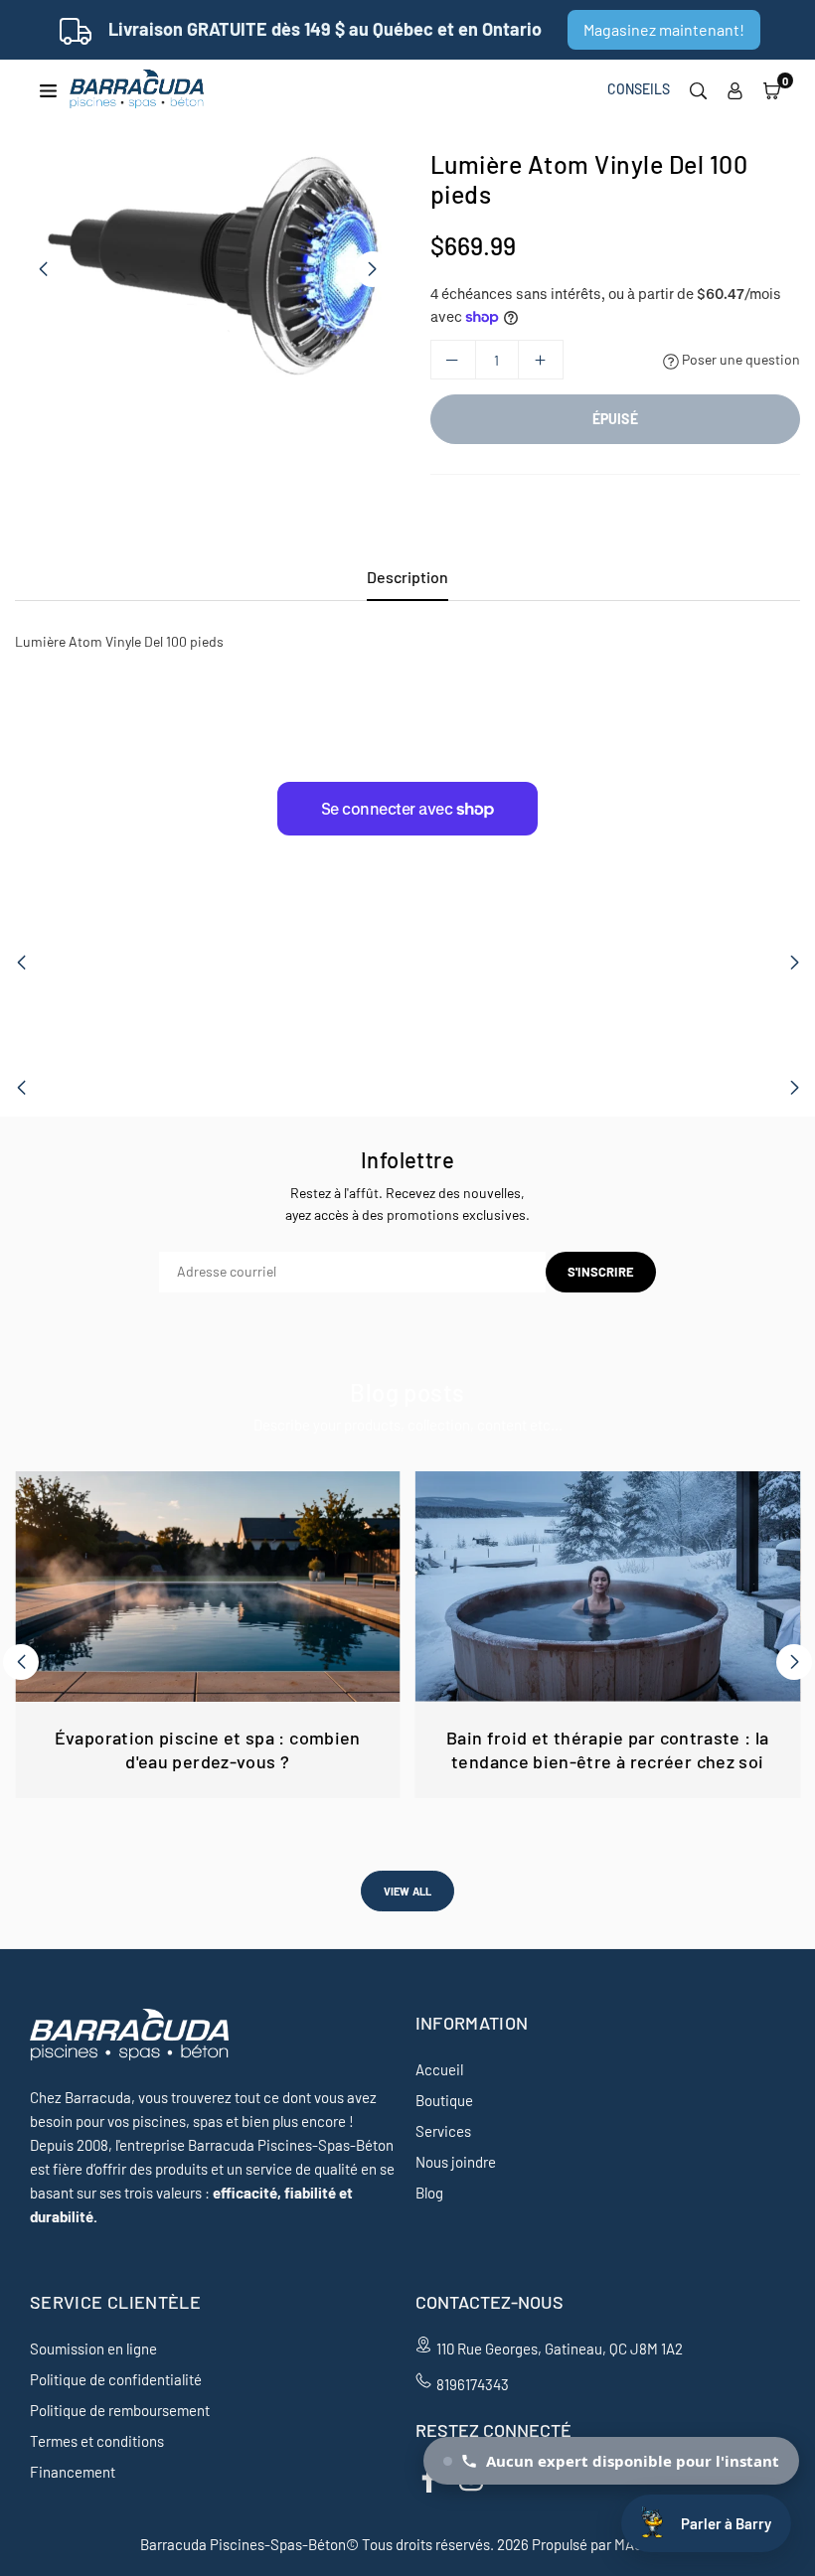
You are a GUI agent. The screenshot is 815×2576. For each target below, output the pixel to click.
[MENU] (48, 89)
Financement (73, 2472)
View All (408, 1891)
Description (407, 577)
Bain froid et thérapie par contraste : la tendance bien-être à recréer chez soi (608, 1749)
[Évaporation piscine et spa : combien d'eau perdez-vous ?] (208, 1587)
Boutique (444, 2100)
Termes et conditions (97, 2441)
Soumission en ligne (93, 2349)
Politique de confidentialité (116, 2379)
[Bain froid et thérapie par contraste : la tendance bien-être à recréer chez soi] (608, 1587)
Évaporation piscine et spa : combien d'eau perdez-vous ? (208, 1749)
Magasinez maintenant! (664, 29)
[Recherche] (698, 89)
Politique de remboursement (120, 2410)
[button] (772, 89)
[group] (208, 269)
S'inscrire (601, 1272)
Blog (429, 2193)
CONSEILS (639, 89)
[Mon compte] (735, 89)
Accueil (439, 2069)
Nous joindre (456, 2162)
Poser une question (739, 359)
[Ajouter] (541, 360)
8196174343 (473, 2384)
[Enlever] (453, 360)
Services (443, 2131)
